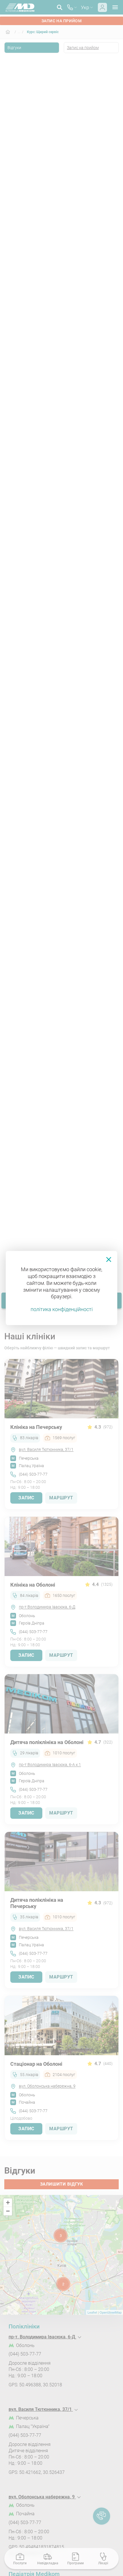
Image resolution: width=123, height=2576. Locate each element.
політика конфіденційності (62, 1309)
